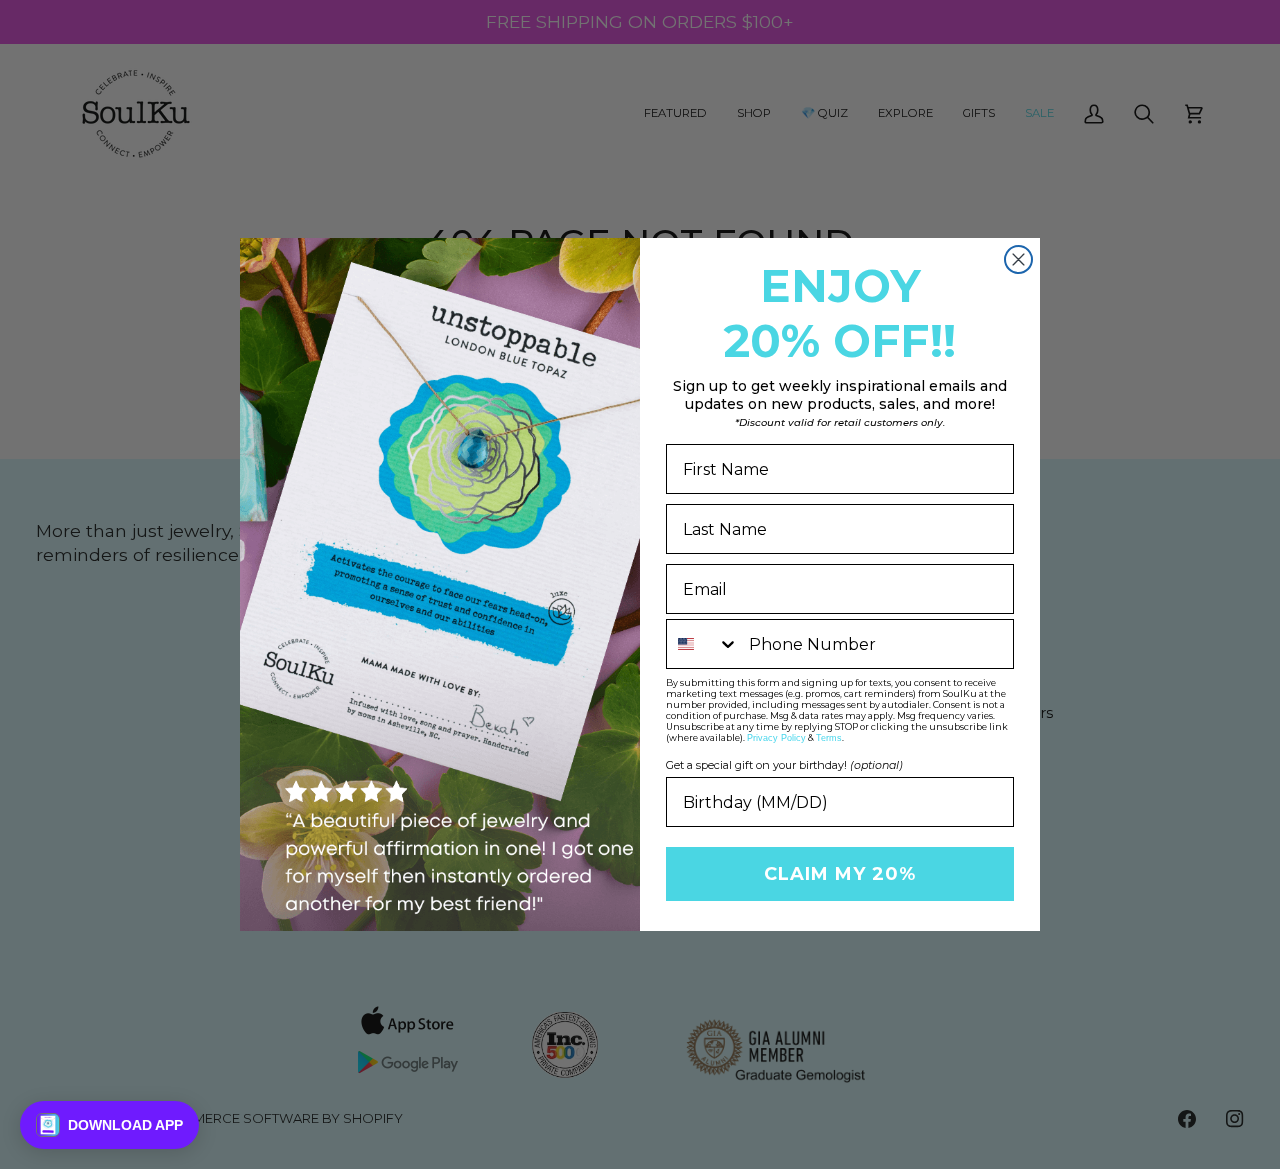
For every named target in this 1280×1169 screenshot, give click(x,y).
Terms (829, 738)
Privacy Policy (776, 738)
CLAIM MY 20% (840, 874)
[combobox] (703, 644)
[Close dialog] (1018, 259)
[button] (109, 1125)
